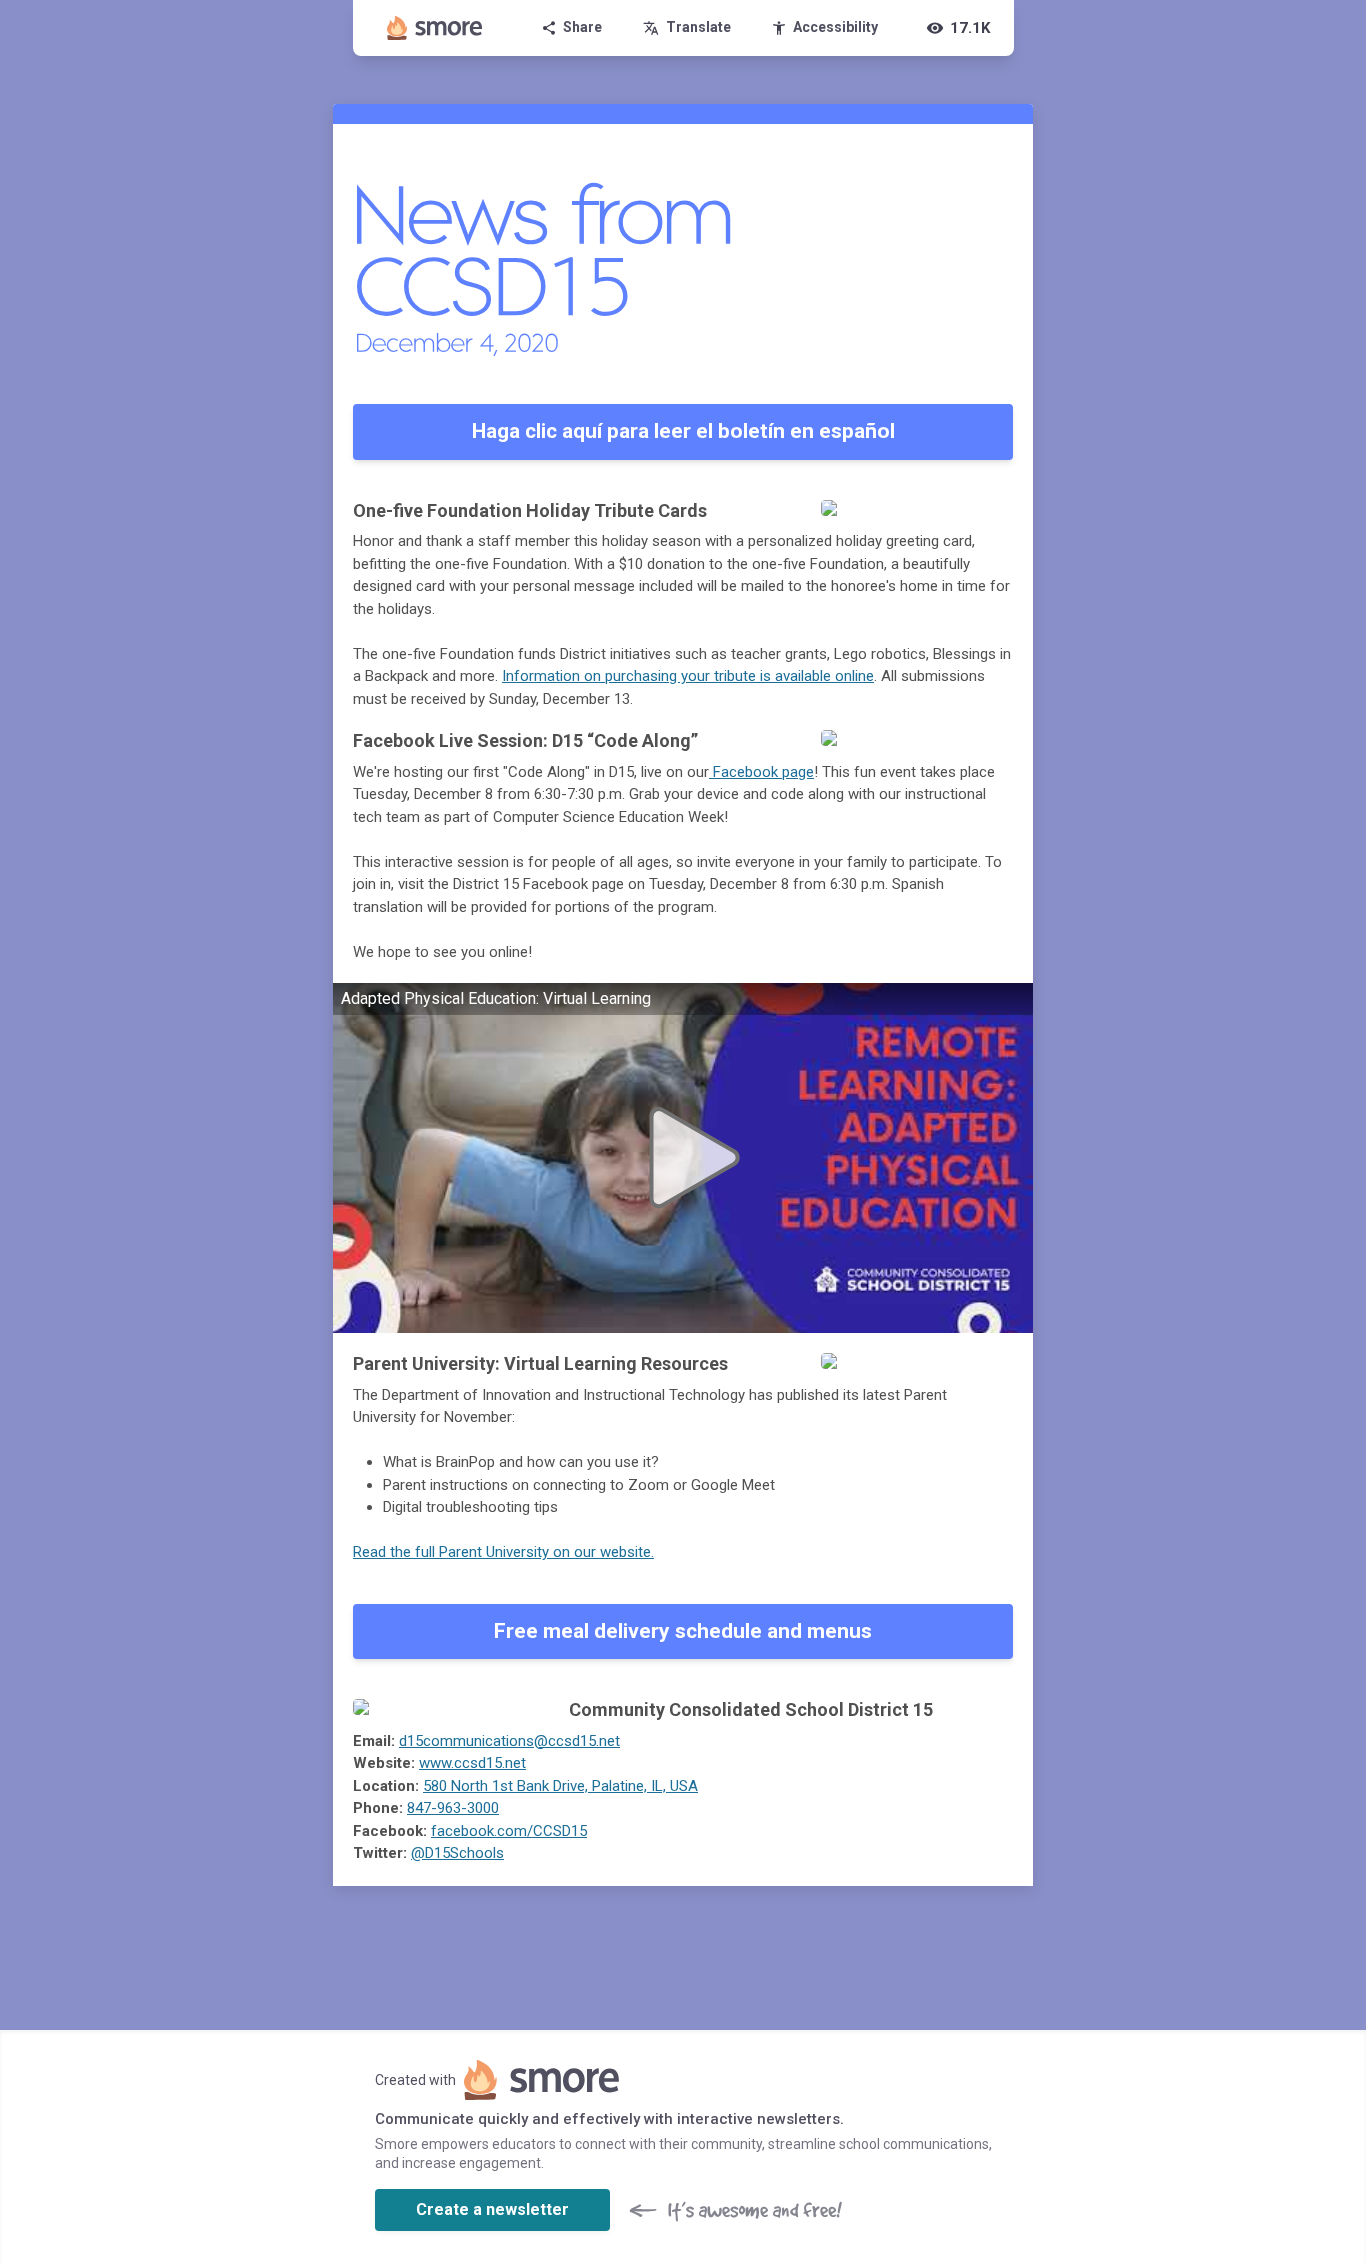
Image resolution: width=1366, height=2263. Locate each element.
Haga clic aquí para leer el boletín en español (683, 431)
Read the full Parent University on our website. (503, 1552)
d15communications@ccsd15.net (509, 1741)
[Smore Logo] (435, 28)
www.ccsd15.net (472, 1763)
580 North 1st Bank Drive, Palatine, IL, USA (560, 1786)
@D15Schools (457, 1853)
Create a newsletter (492, 2209)
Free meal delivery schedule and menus (683, 1631)
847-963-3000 (453, 1808)
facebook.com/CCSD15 (509, 1831)
